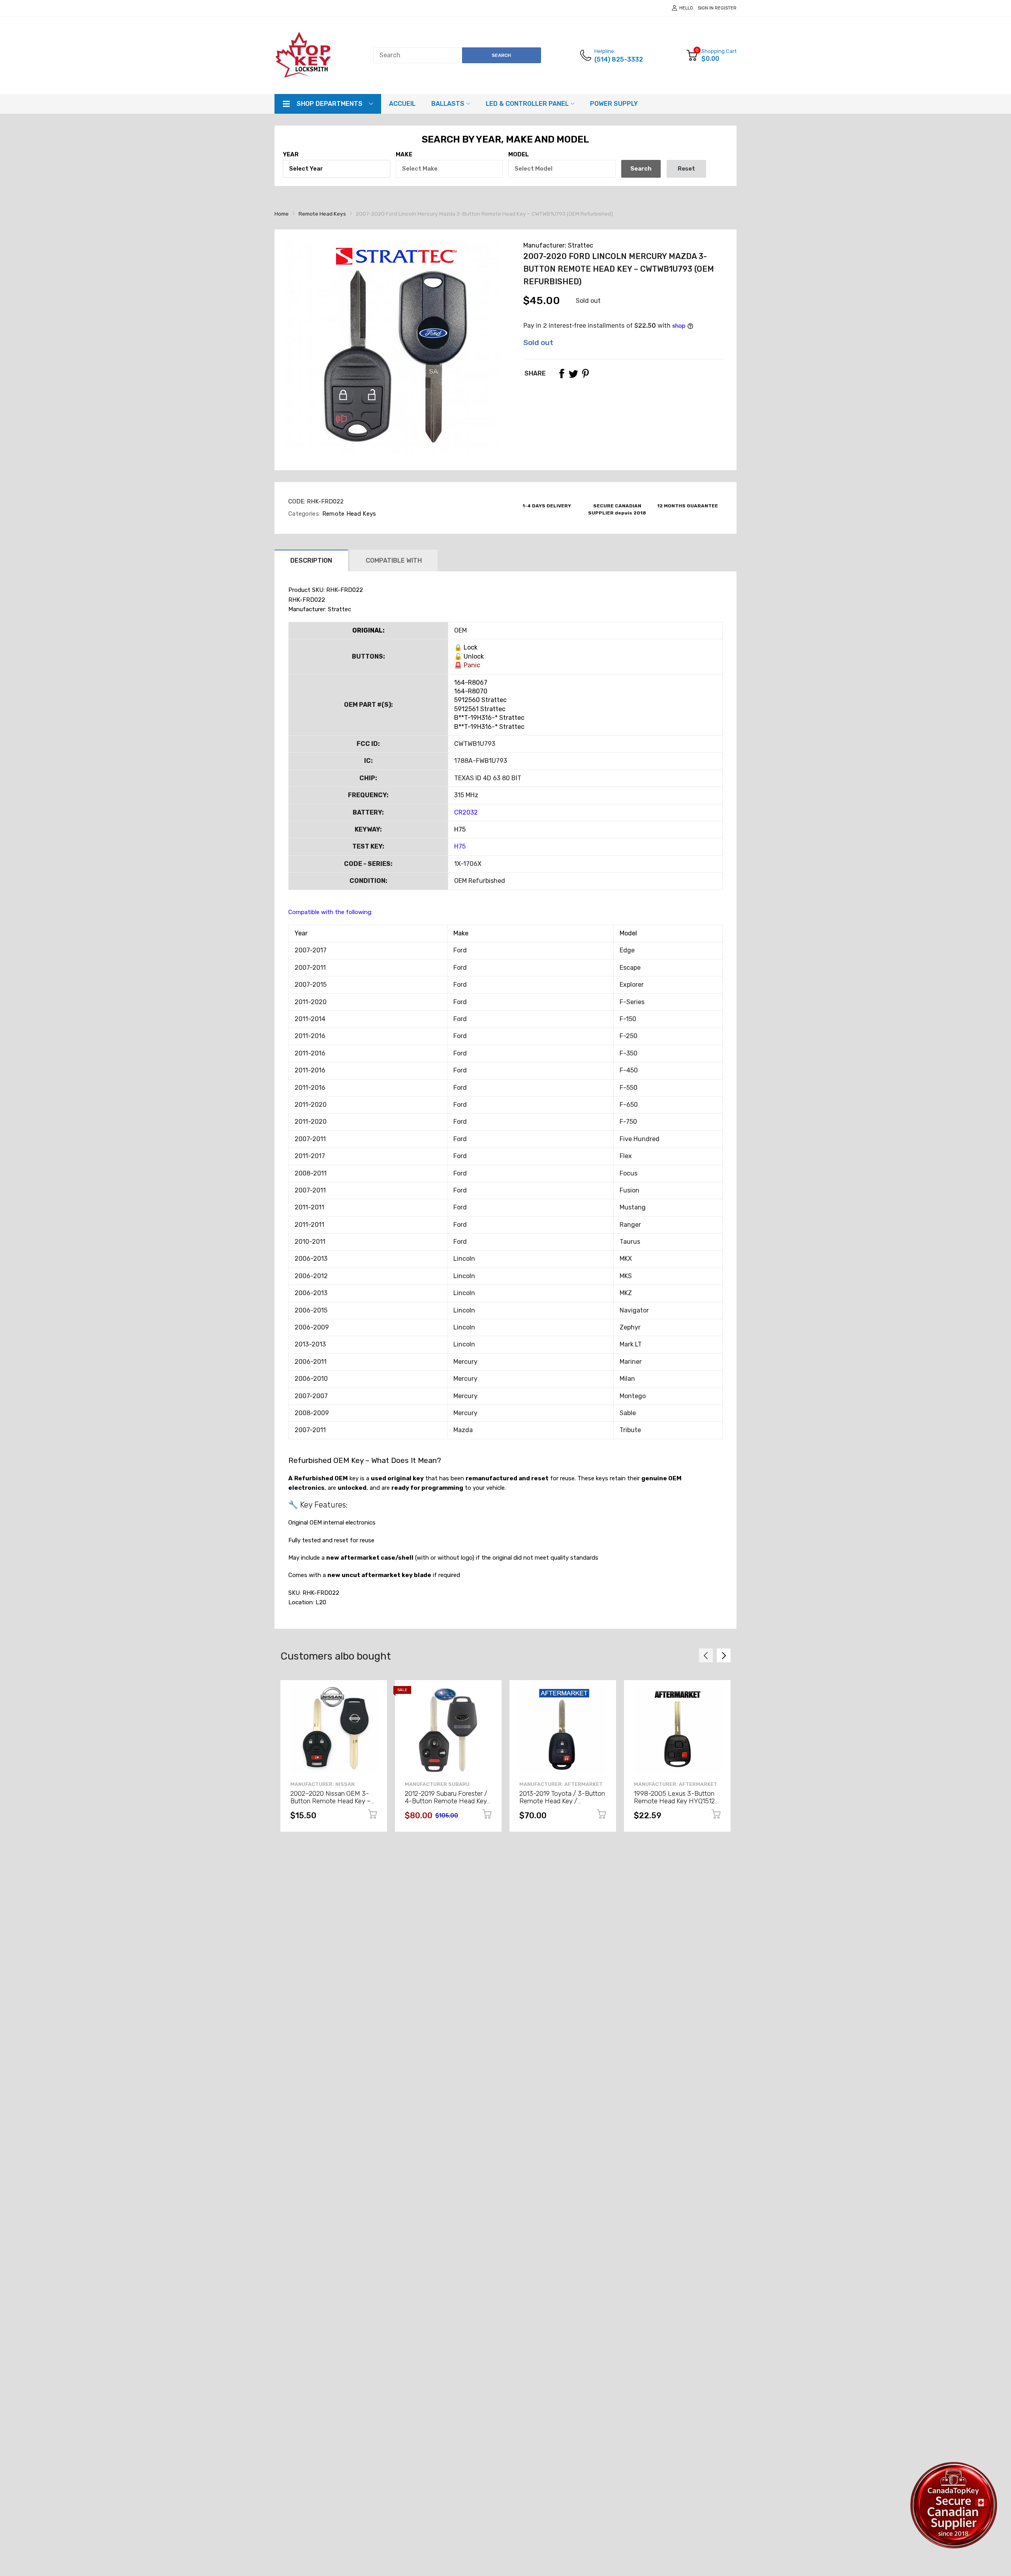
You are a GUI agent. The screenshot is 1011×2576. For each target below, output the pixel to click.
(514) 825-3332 (619, 59)
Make (404, 154)
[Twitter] (573, 374)
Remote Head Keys (348, 514)
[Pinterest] (585, 374)
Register (726, 8)
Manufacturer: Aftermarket (561, 1784)
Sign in (706, 8)
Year (291, 154)
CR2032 (466, 812)
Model (519, 154)
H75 (460, 846)
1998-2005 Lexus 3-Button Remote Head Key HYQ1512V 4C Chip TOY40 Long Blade (677, 1801)
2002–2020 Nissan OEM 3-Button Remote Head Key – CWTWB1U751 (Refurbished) (331, 1801)
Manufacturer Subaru (437, 1784)
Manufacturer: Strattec (558, 245)
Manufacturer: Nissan (322, 1784)
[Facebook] (562, 374)
